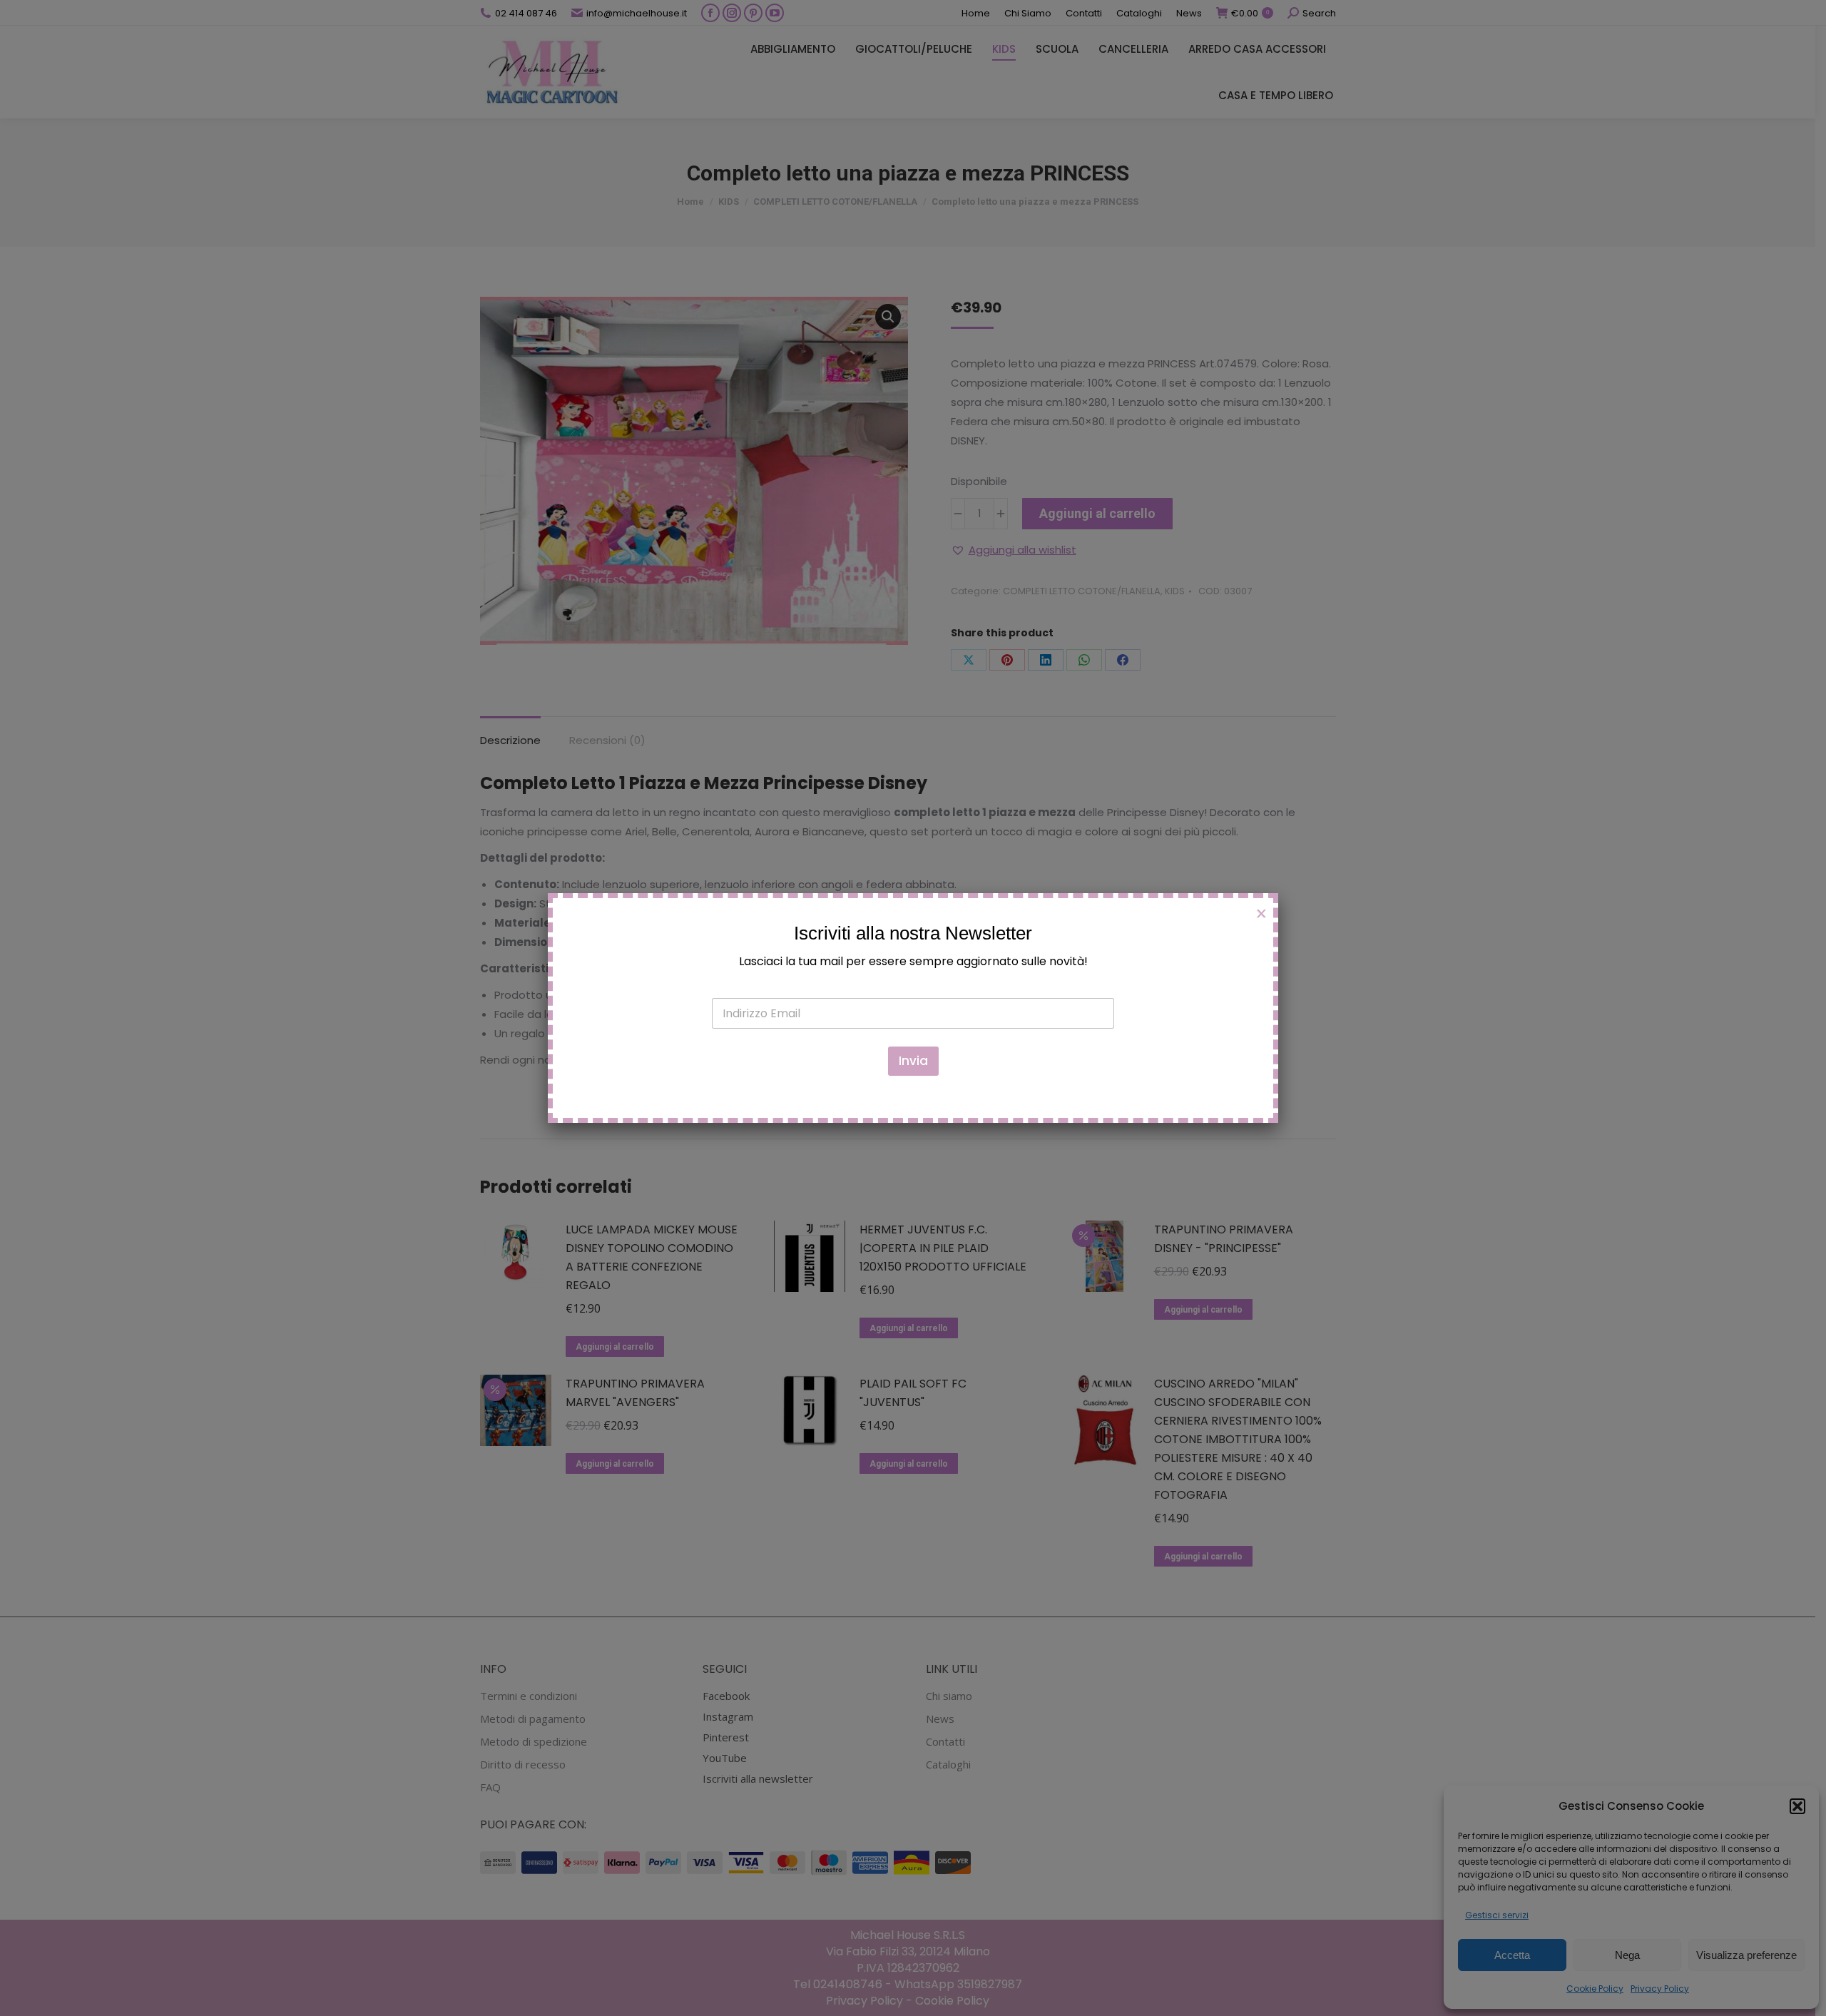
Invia (913, 1061)
